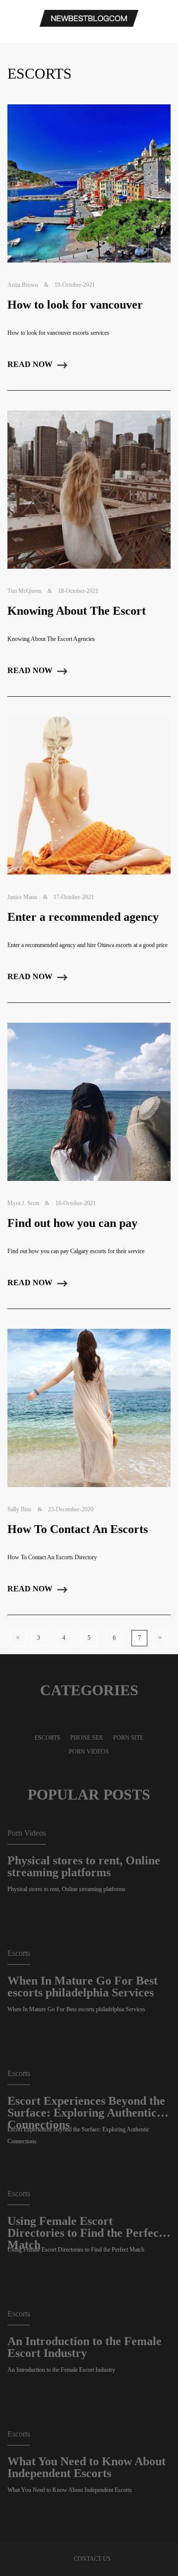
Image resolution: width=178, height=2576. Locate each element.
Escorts (47, 1738)
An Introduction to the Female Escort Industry (85, 2347)
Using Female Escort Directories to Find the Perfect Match (85, 2227)
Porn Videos (89, 1752)
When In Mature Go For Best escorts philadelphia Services (83, 1987)
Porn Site (128, 1738)
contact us (92, 2559)
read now (30, 364)
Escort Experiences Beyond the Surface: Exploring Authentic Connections (86, 2107)
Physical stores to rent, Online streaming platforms (84, 1866)
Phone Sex (87, 1738)
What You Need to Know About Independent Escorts (87, 2467)
